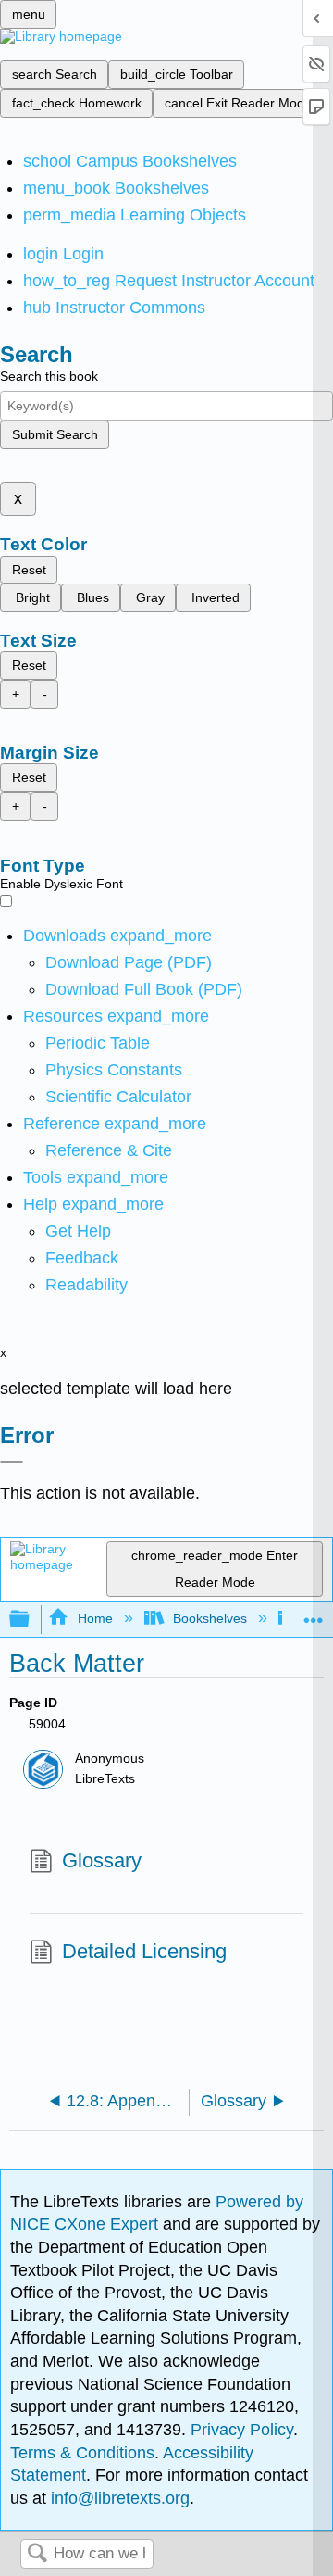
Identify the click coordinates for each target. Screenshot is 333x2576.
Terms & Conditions (82, 2453)
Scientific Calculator (118, 1097)
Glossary (102, 1860)
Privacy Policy (242, 2430)
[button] (82, 1258)
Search (37, 2554)
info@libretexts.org (118, 2498)
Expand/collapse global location (314, 1614)
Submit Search (55, 434)
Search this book (49, 376)
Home (95, 1618)
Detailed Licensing (144, 1951)
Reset (29, 570)
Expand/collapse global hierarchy (31, 1620)
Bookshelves (210, 1618)
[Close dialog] (12, 1462)
